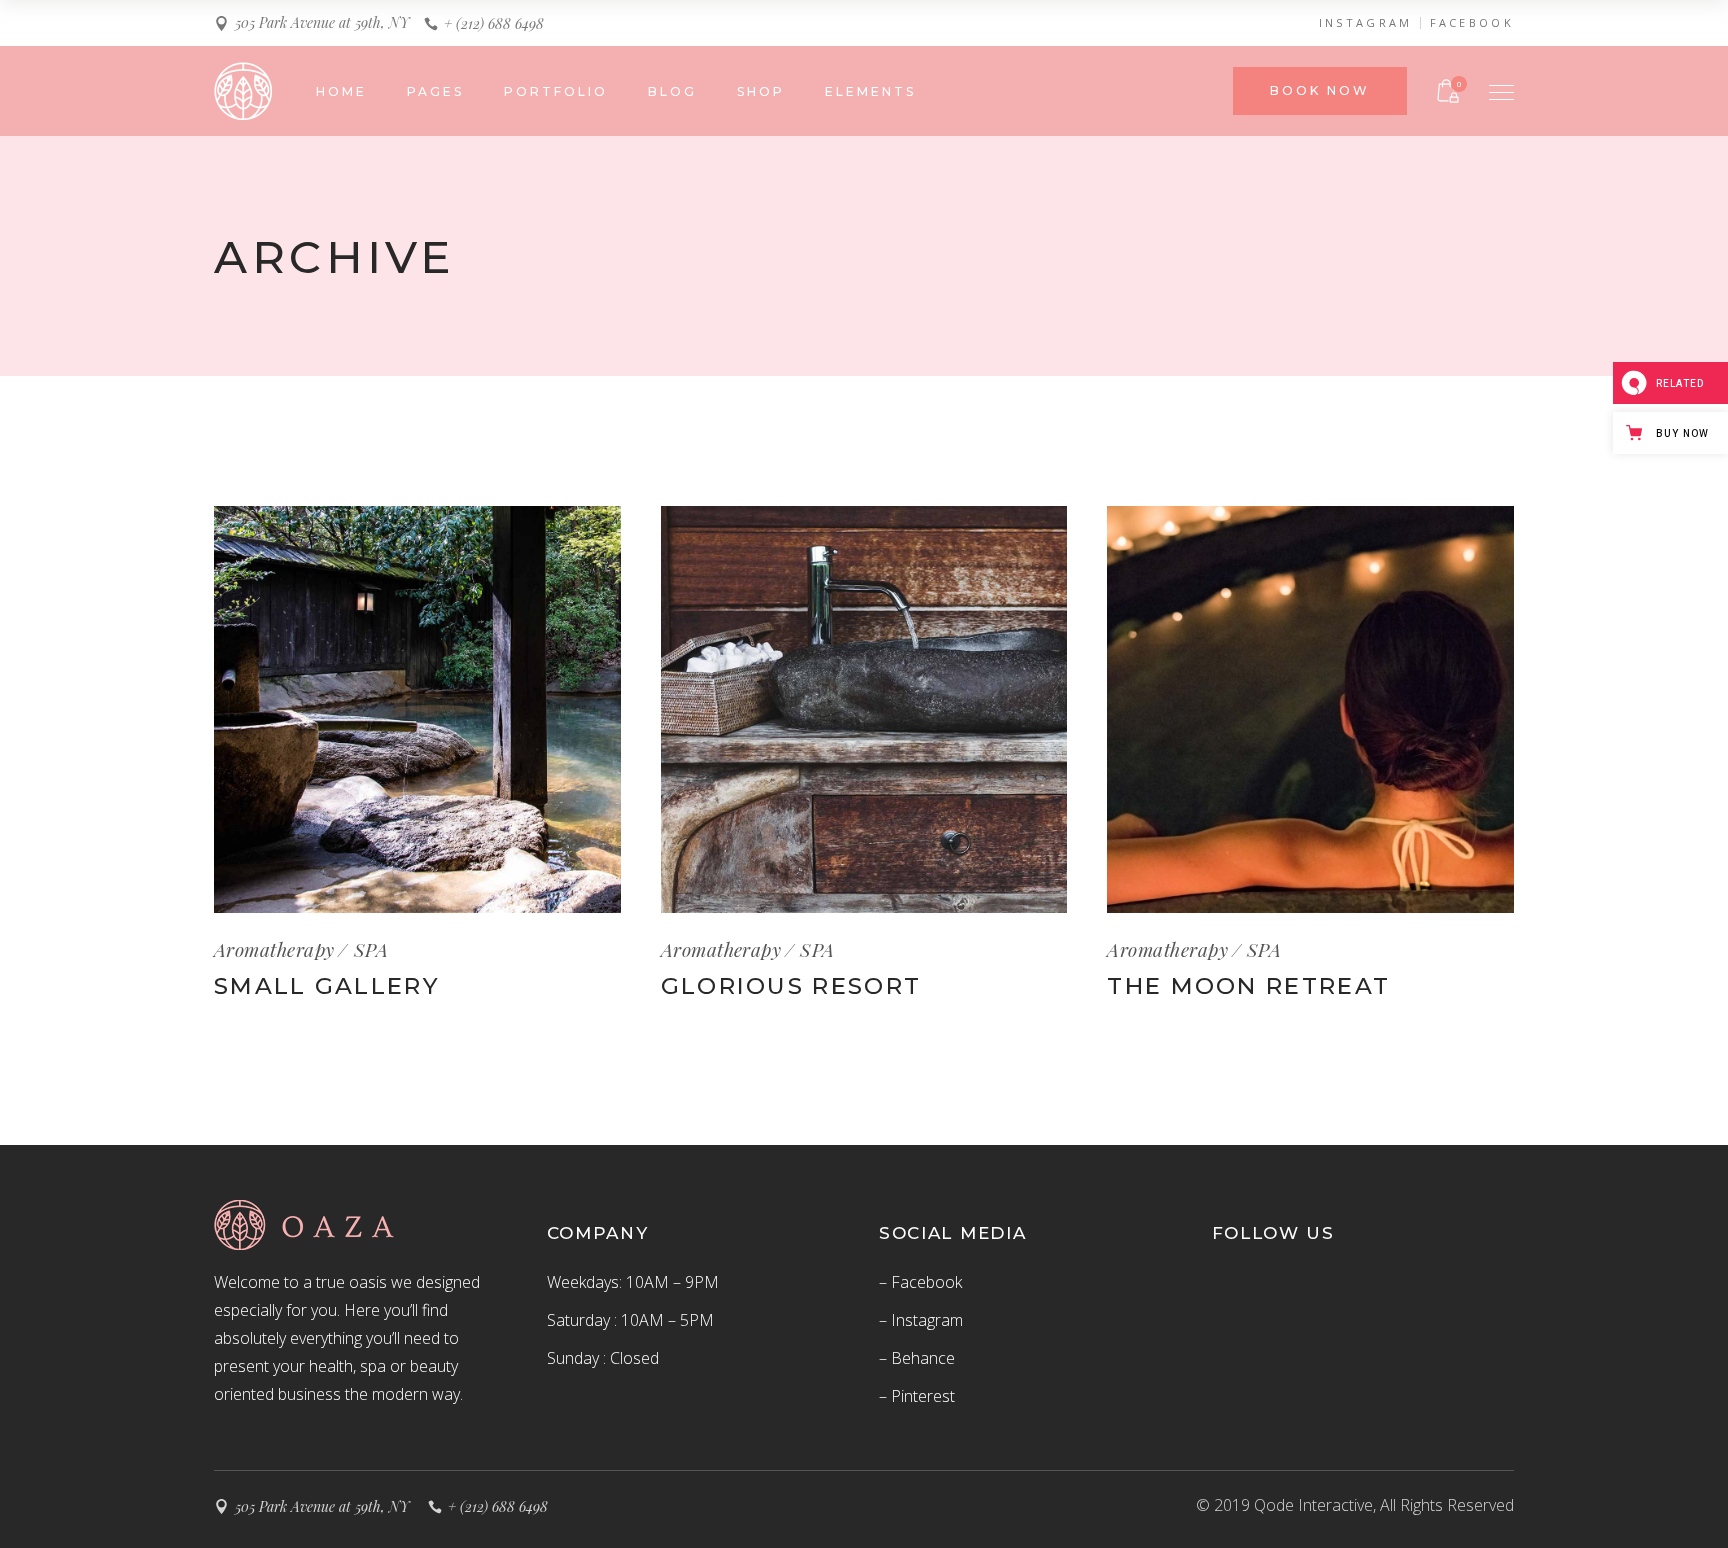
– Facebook (920, 1282)
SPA (371, 949)
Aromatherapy (274, 949)
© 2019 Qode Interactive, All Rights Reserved (1355, 1505)
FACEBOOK (1472, 23)
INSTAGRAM (1366, 23)
